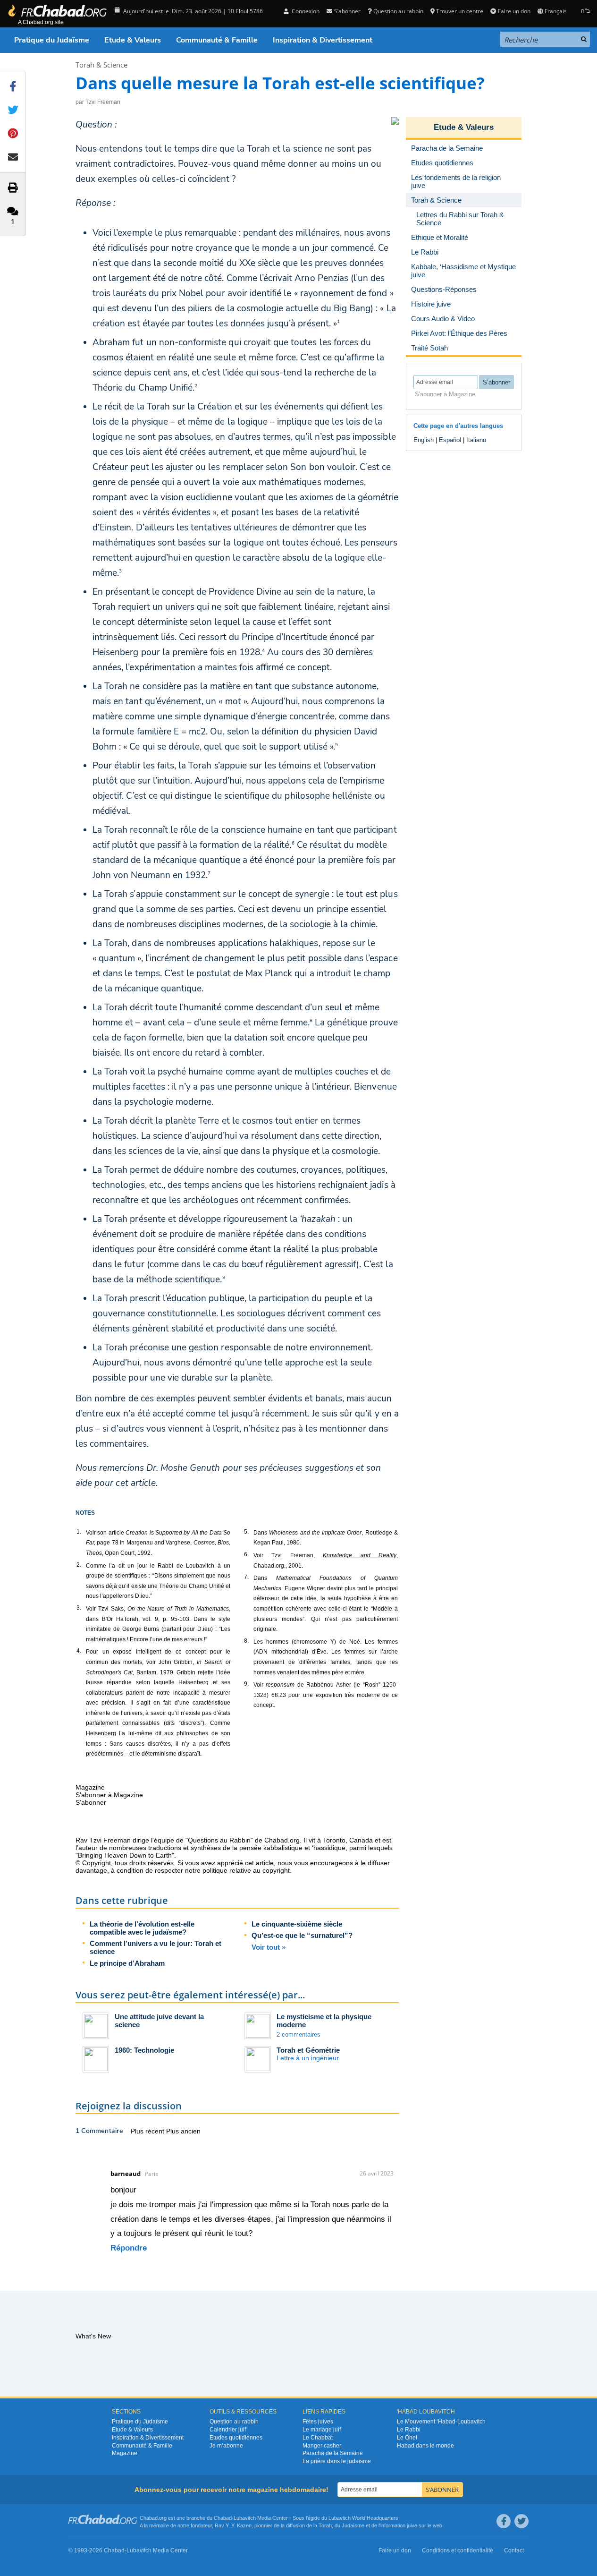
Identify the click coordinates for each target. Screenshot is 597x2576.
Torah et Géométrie (308, 2050)
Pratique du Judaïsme (52, 40)
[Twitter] (521, 2521)
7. (246, 1577)
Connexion (305, 11)
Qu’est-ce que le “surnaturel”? (302, 1935)
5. (246, 1532)
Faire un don (514, 11)
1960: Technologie (144, 2050)
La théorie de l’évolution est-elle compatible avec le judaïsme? (142, 1928)
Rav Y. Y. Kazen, (234, 2525)
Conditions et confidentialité (458, 2550)
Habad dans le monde (425, 2446)
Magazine (125, 2453)
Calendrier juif (228, 2430)
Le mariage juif (322, 2430)
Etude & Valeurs (133, 40)
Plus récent (148, 2131)
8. (246, 1641)
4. (79, 1651)
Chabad (223, 2518)
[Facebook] (504, 2521)
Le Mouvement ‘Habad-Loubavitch (441, 2422)
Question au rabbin (398, 11)
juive (412, 2525)
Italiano (476, 440)
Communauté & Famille (217, 40)
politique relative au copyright (246, 1870)
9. (246, 1684)
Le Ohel (407, 2438)
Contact (514, 2550)
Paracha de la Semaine (333, 2453)
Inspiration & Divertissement (323, 40)
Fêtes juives (318, 2422)
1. (79, 1532)
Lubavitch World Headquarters (363, 2518)
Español (450, 440)
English (424, 440)
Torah (325, 2525)
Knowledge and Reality (360, 1555)
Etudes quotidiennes (236, 2438)
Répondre (129, 2248)
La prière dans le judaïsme (337, 2461)
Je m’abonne (226, 2446)
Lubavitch (245, 2518)
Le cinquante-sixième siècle (297, 1924)
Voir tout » (269, 1947)
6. (246, 1554)
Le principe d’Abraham (127, 1963)
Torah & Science (101, 65)
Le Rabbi (409, 2430)
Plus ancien (183, 2131)
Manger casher (322, 2446)
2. (79, 1565)
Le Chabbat (318, 2438)
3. (79, 1608)
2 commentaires (298, 2034)
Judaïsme (353, 2525)
